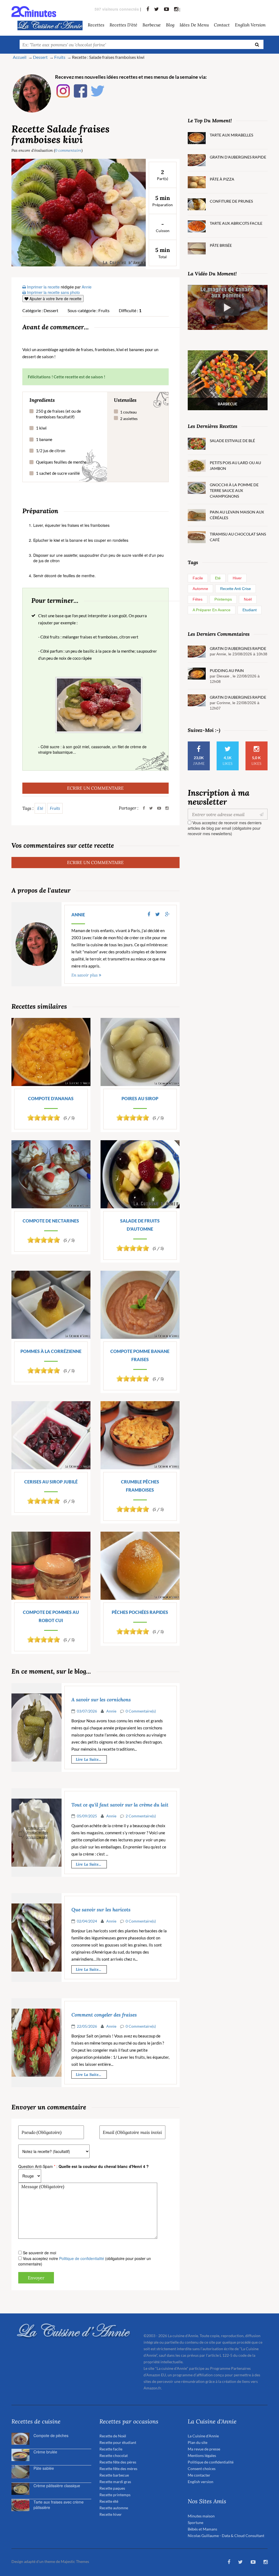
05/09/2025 (87, 1816)
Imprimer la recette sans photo (53, 292)
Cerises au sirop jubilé (51, 1482)
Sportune (195, 2522)
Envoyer (36, 2278)
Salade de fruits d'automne (140, 1225)
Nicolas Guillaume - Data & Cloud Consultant (226, 2536)
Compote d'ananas (51, 1098)
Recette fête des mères (118, 2469)
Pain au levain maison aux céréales (237, 515)
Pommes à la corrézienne (51, 1351)
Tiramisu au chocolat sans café (238, 537)
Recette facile (111, 2449)
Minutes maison (201, 2516)
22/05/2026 (87, 2026)
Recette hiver (111, 2514)
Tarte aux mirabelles (231, 135)
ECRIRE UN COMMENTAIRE (95, 788)
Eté (40, 808)
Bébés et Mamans (202, 2529)
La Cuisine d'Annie (203, 2436)
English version (250, 25)
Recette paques (112, 2488)
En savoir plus (84, 975)
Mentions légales (202, 2455)
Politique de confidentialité (82, 2258)
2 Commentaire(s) (141, 1816)
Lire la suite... (88, 1759)
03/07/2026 (87, 1711)
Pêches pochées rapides (140, 1612)
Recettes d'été (123, 25)
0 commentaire (68, 150)
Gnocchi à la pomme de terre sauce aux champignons (234, 490)
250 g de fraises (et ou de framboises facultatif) (58, 414)
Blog (170, 25)
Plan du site (198, 2442)
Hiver (237, 578)
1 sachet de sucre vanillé (58, 473)
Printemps (223, 599)
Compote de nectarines (51, 1221)
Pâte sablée (44, 2468)
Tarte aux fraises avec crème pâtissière (59, 2505)
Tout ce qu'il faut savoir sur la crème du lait (120, 1805)
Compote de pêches (51, 2435)
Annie (78, 915)
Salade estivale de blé (232, 441)
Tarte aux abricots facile (236, 223)
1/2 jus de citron (51, 451)
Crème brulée (45, 2452)
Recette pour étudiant (118, 2442)
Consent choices (202, 2469)
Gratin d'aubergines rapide (238, 157)
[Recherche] (257, 44)
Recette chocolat (114, 2455)
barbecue (152, 25)
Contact (222, 25)
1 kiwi (41, 428)
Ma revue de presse (204, 2449)
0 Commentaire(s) (141, 1711)
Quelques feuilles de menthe (61, 462)
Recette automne (114, 2508)
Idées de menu (194, 25)
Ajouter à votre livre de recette (55, 299)
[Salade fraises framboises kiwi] (79, 212)
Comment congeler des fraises (104, 2015)
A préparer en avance (212, 610)
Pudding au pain (227, 670)
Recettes (96, 25)
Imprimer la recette (43, 287)
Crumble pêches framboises (140, 1486)
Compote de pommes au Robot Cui (51, 1616)
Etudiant (250, 610)
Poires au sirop (140, 1098)
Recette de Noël (113, 2436)
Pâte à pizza (222, 179)
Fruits (55, 808)
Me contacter (199, 2475)
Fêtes (198, 599)
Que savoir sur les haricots (101, 1910)
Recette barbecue (114, 2475)
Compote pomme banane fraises (140, 1355)
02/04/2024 (87, 1921)
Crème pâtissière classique (57, 2486)
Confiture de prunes (231, 201)
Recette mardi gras (115, 2482)
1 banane (44, 439)
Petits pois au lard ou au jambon (235, 466)
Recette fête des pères (118, 2462)
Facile (198, 578)
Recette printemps (115, 2495)
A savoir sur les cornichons (101, 1700)
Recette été (109, 2501)
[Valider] (263, 814)
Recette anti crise (236, 589)
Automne (200, 589)
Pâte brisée (221, 245)
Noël (248, 599)
